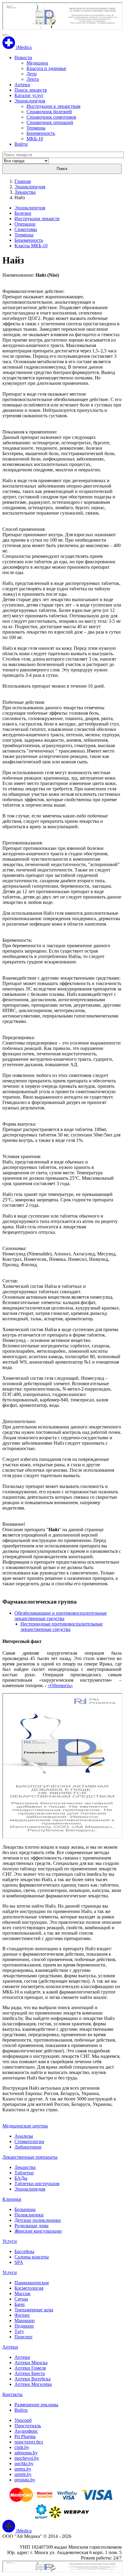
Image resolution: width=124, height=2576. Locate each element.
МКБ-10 (35, 139)
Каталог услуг (29, 95)
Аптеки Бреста (30, 2373)
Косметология (29, 2288)
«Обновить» (60, 1685)
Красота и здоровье (46, 68)
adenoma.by (26, 2453)
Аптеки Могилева (33, 2384)
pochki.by (24, 2463)
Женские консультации (38, 2231)
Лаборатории (28, 2147)
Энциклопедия (30, 101)
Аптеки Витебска (33, 2379)
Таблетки (24, 2173)
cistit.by (22, 2447)
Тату (19, 2331)
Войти (21, 144)
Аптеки (22, 85)
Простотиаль (28, 2426)
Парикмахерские (32, 2283)
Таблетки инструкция (37, 2184)
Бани (20, 2304)
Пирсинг (24, 2337)
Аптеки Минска (31, 2363)
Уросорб (23, 2420)
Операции (25, 224)
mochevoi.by (27, 2458)
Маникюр (25, 2321)
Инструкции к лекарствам (53, 106)
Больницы (25, 2209)
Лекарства (25, 192)
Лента (33, 79)
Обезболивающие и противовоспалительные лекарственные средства (61, 1616)
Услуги (10, 2241)
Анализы (24, 2136)
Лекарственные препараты (30, 2157)
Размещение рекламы (36, 2405)
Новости (23, 58)
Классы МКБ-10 (31, 246)
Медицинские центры (25, 2126)
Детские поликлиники (38, 2220)
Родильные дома (31, 2226)
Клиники (12, 2199)
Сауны (21, 2299)
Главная (23, 181)
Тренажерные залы (34, 2310)
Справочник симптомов (51, 117)
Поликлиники (29, 2215)
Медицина (37, 63)
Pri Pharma (25, 2436)
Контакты (12, 2394)
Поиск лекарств (31, 90)
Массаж (22, 2293)
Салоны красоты (32, 2257)
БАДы (21, 2178)
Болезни (23, 213)
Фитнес (22, 2315)
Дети (32, 74)
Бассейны (24, 2251)
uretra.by (23, 2469)
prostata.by (25, 2480)
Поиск (62, 169)
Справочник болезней (49, 112)
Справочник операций (50, 122)
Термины (36, 128)
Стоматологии (29, 2141)
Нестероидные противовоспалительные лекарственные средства (62, 1627)
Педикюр (24, 2326)
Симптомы (26, 229)
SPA (19, 2262)
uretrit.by (23, 2474)
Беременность (41, 133)
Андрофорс (26, 2431)
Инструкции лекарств (37, 219)
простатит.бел (29, 2442)
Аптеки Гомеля (30, 2368)
